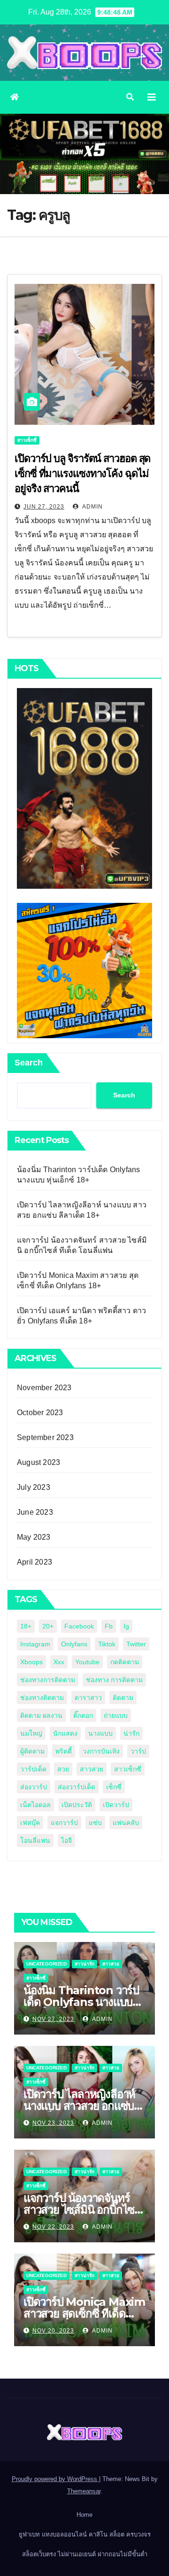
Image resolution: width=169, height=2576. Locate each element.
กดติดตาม (125, 1662)
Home (84, 2515)
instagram (35, 1644)
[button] (130, 97)
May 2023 (34, 1537)
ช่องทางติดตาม (42, 1698)
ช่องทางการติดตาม (48, 1680)
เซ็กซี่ (114, 1787)
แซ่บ (95, 1823)
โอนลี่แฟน (35, 1840)
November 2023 (44, 1388)
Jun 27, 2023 (44, 507)
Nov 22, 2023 (53, 2227)
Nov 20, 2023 (53, 2331)
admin (92, 507)
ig (126, 1626)
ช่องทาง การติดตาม (114, 1680)
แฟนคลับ (126, 1823)
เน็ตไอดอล (35, 1805)
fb (109, 1626)
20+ (48, 1626)
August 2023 (38, 1462)
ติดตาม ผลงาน (41, 1715)
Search (29, 1063)
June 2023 (35, 1512)
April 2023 (35, 1562)
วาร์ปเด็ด (33, 1769)
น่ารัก (131, 1733)
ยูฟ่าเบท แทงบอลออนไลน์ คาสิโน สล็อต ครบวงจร (85, 2534)
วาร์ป (138, 1751)
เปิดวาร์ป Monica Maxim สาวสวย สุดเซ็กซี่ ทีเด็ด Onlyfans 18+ (84, 2314)
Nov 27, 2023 (53, 2019)
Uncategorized (46, 1964)
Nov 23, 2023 (53, 2123)
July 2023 (34, 1487)
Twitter (136, 1644)
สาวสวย (92, 1769)
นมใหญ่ (31, 1733)
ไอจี (66, 1840)
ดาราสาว (88, 1698)
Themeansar (84, 2491)
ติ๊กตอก (83, 1715)
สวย (63, 1769)
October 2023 (40, 1413)
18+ (26, 1626)
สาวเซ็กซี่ (27, 440)
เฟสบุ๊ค (30, 1823)
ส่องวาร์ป (34, 1787)
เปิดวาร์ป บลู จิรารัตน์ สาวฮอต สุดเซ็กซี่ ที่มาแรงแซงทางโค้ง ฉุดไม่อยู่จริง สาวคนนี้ (82, 474)
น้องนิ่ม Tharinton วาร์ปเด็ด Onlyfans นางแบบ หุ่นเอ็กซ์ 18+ (81, 2002)
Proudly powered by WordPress (55, 2479)
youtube (87, 1662)
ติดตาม (123, 1698)
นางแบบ (100, 1733)
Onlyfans (74, 1644)
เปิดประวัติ (77, 1805)
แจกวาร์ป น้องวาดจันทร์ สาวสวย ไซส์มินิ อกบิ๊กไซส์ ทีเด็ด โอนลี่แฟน (82, 2210)
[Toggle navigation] (152, 97)
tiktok (107, 1644)
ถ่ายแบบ (116, 1715)
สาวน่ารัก (84, 1964)
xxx (59, 1662)
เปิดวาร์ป (116, 1805)
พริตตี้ (64, 1751)
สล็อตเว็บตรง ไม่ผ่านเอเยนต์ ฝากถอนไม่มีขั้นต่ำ (85, 2554)
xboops (31, 1662)
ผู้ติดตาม (32, 1751)
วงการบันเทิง (101, 1751)
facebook (79, 1626)
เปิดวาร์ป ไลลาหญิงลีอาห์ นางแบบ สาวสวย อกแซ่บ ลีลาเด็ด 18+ (79, 2106)
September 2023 (45, 1437)
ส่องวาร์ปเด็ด (77, 1787)
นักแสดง (65, 1733)
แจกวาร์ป (64, 1823)
